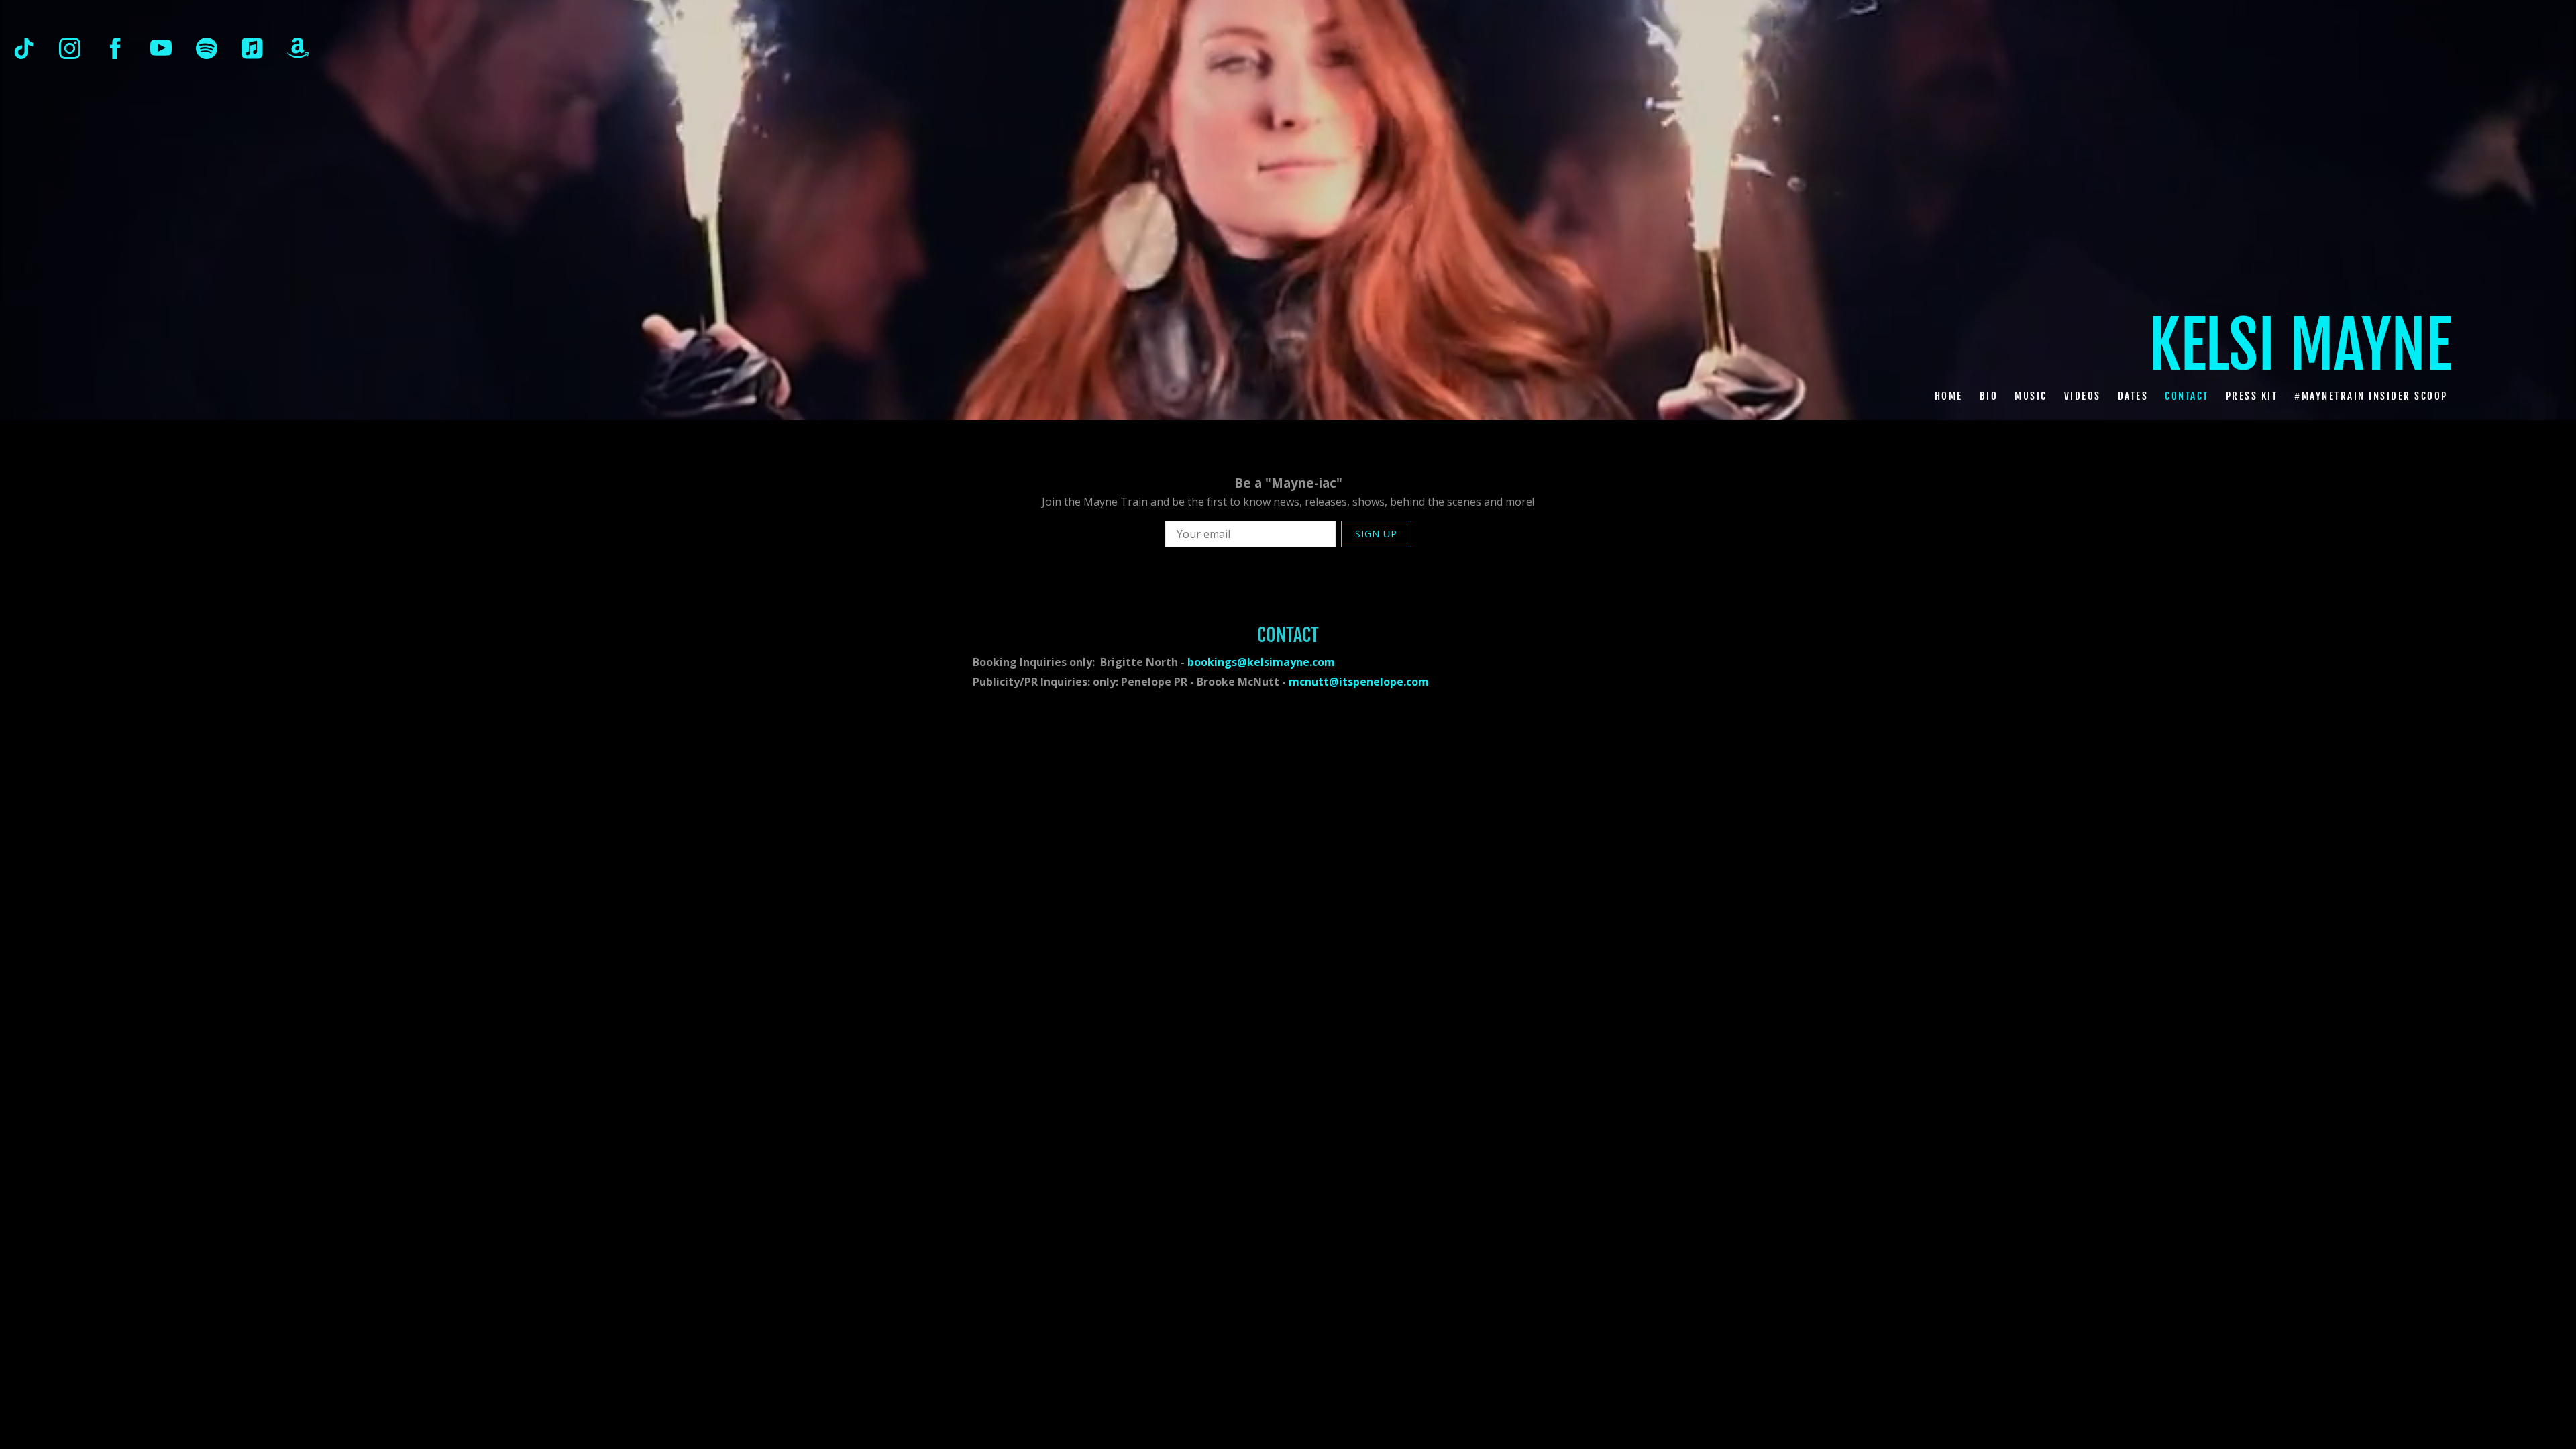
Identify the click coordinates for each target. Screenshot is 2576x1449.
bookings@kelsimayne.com (1261, 662)
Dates (2133, 395)
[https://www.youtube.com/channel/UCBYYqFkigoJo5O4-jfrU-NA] (161, 48)
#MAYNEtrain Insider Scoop (2371, 395)
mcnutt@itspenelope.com (1359, 682)
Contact (2187, 395)
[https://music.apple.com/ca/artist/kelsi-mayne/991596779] (252, 48)
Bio (1989, 395)
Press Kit (2252, 395)
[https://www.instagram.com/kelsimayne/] (70, 48)
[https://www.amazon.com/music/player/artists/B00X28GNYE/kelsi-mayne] (298, 48)
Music (2031, 395)
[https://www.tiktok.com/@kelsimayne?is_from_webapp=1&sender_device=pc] (24, 48)
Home (1949, 395)
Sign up (1376, 534)
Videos (2083, 395)
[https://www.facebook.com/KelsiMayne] (115, 48)
